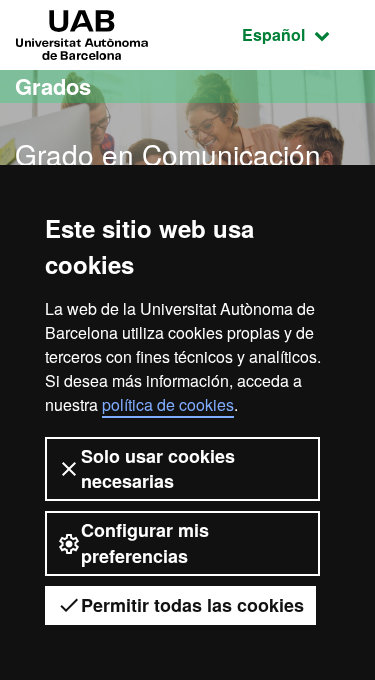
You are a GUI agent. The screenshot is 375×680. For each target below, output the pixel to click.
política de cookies (168, 404)
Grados (53, 86)
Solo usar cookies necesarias (158, 468)
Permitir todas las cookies (192, 605)
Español (301, 34)
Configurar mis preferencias (145, 542)
